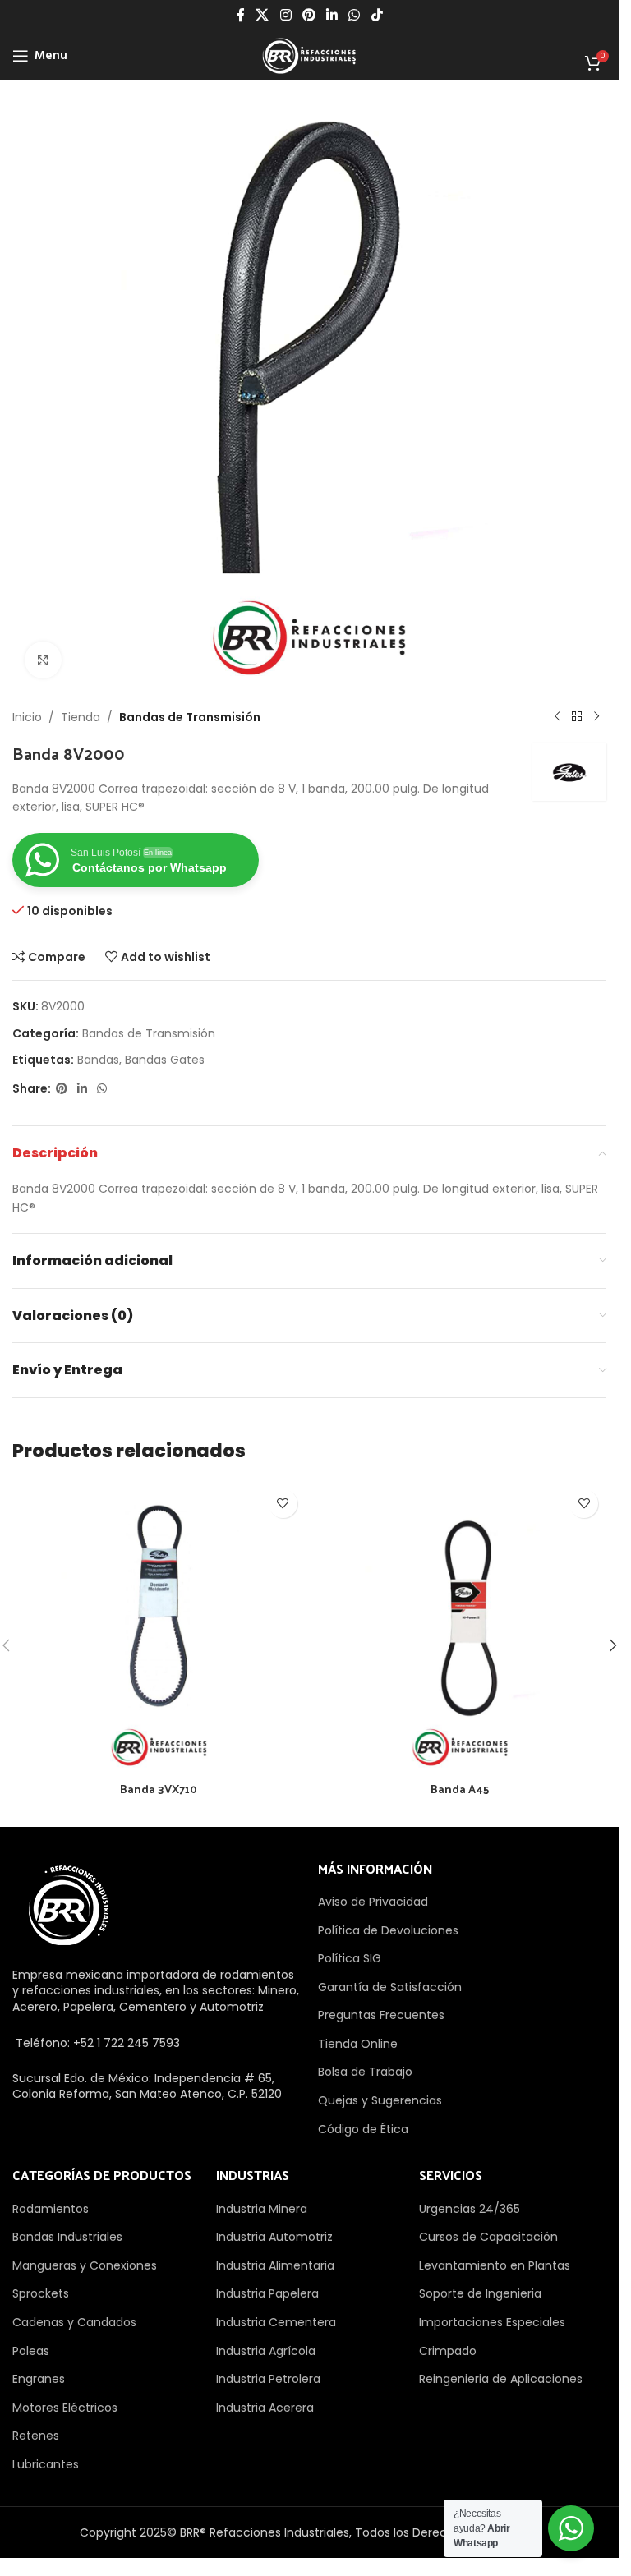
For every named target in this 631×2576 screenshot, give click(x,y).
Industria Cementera (276, 2322)
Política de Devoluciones (388, 1930)
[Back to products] (577, 717)
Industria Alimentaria (275, 2265)
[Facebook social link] (241, 15)
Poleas (31, 2351)
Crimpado (448, 2351)
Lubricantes (46, 2464)
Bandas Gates (165, 1060)
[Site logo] (309, 55)
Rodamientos (51, 2209)
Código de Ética (363, 2129)
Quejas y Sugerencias (380, 2100)
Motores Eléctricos (65, 2408)
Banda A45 (460, 1789)
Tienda (81, 717)
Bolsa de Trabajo (365, 2072)
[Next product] (596, 717)
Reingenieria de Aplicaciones (501, 2379)
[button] (613, 1645)
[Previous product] (557, 717)
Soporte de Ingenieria (480, 2293)
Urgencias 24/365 (470, 2209)
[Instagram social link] (286, 15)
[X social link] (263, 15)
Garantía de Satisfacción (390, 1987)
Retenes (36, 2436)
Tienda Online (358, 2044)
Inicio (27, 717)
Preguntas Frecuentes (381, 2015)
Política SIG (350, 1958)
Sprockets (41, 2293)
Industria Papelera (267, 2293)
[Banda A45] (461, 1628)
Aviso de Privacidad (373, 1902)
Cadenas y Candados (74, 2322)
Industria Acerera (265, 2408)
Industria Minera (262, 2209)
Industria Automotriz (274, 2237)
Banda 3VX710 (159, 1789)
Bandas (98, 1060)
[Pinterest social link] (309, 15)
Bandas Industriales (67, 2237)
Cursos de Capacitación (488, 2237)
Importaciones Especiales (492, 2322)
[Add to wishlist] (283, 1504)
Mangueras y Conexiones (85, 2265)
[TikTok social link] (377, 15)
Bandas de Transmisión (190, 717)
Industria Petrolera (268, 2379)
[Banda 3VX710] (159, 1628)
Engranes (39, 2379)
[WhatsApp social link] (355, 15)
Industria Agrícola (266, 2351)
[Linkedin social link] (332, 15)
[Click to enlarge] (43, 660)
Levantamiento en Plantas (495, 2265)
